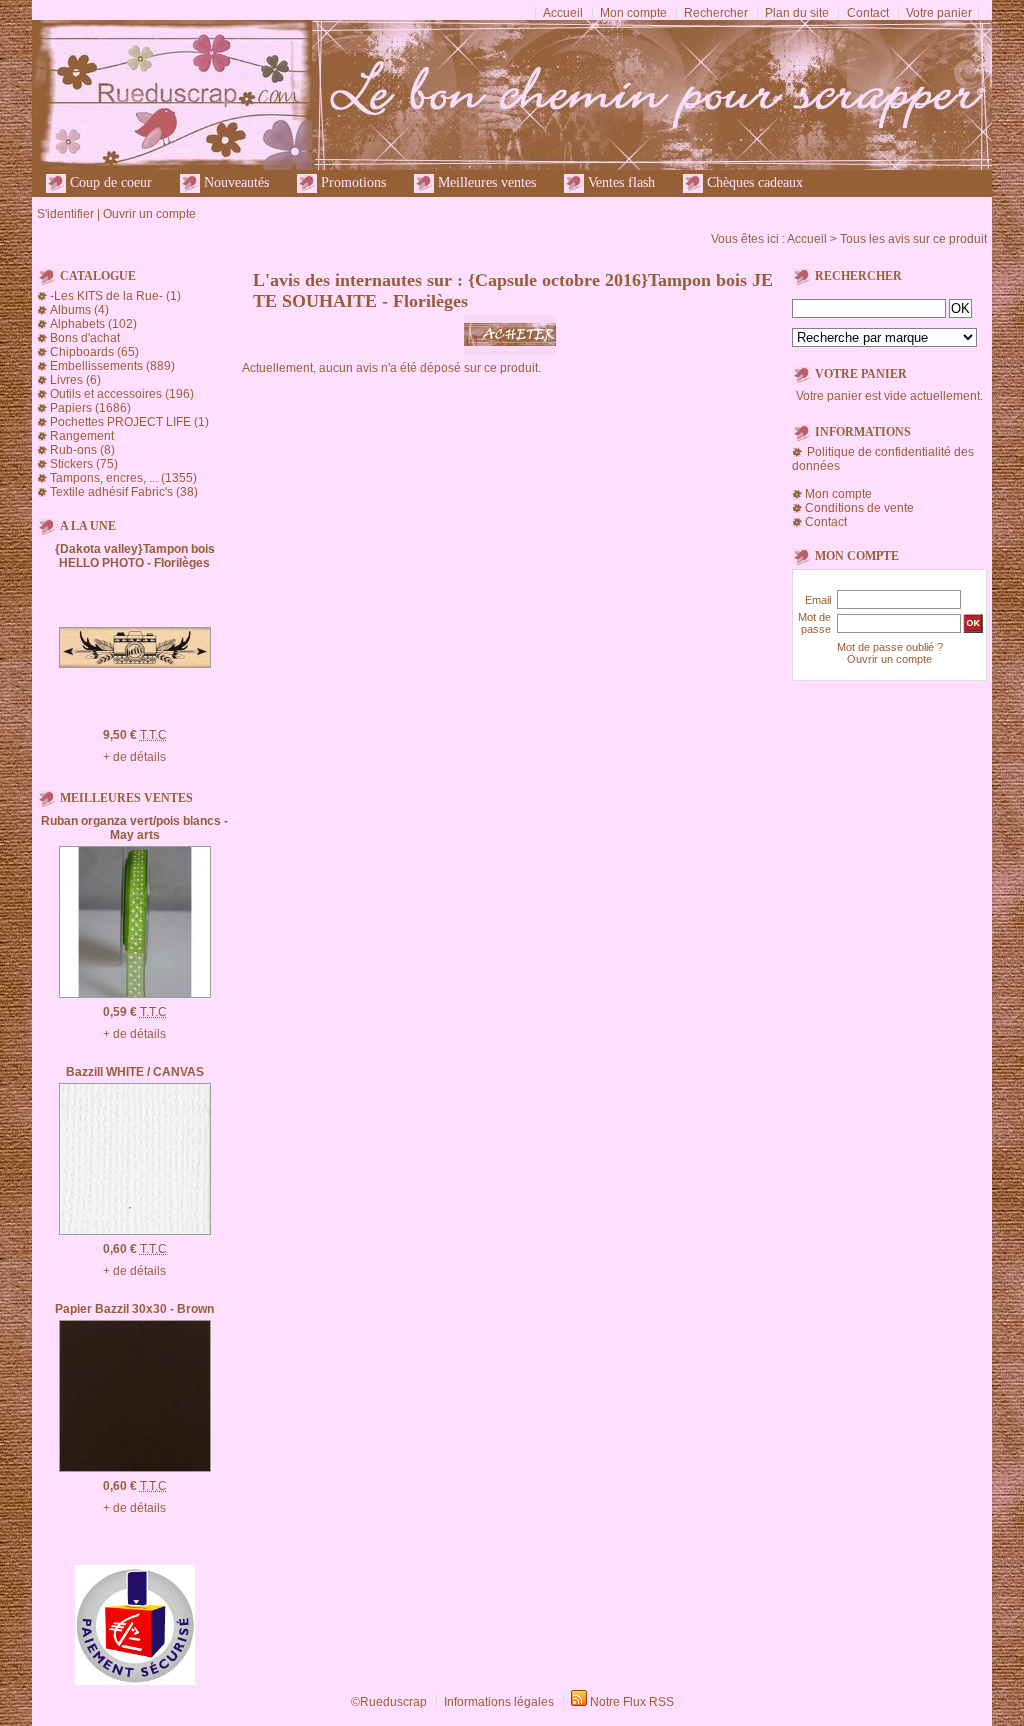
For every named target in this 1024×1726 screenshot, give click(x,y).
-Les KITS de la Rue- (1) (115, 296)
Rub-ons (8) (82, 450)
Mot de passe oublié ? (890, 647)
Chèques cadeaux (753, 182)
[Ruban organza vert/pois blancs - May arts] (135, 994)
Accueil (563, 13)
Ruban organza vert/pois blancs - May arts (134, 828)
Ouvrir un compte (149, 214)
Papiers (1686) (90, 408)
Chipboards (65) (94, 352)
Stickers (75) (84, 464)
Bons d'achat (85, 338)
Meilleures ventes (485, 182)
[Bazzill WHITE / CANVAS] (135, 1231)
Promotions (351, 182)
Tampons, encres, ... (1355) (123, 478)
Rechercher (716, 13)
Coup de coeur (109, 182)
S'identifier (65, 214)
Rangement (82, 436)
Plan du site (797, 13)
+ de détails (134, 757)
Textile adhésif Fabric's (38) (124, 492)
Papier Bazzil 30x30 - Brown (134, 1309)
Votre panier (939, 13)
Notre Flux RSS (632, 1702)
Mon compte (633, 13)
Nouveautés (234, 182)
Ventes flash (619, 182)
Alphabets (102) (93, 324)
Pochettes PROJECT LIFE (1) (129, 422)
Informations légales (499, 1702)
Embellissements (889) (112, 366)
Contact (868, 13)
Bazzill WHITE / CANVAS (135, 1072)
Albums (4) (79, 310)
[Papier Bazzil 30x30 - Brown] (135, 1468)
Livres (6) (75, 380)
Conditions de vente (859, 508)
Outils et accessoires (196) (122, 394)
